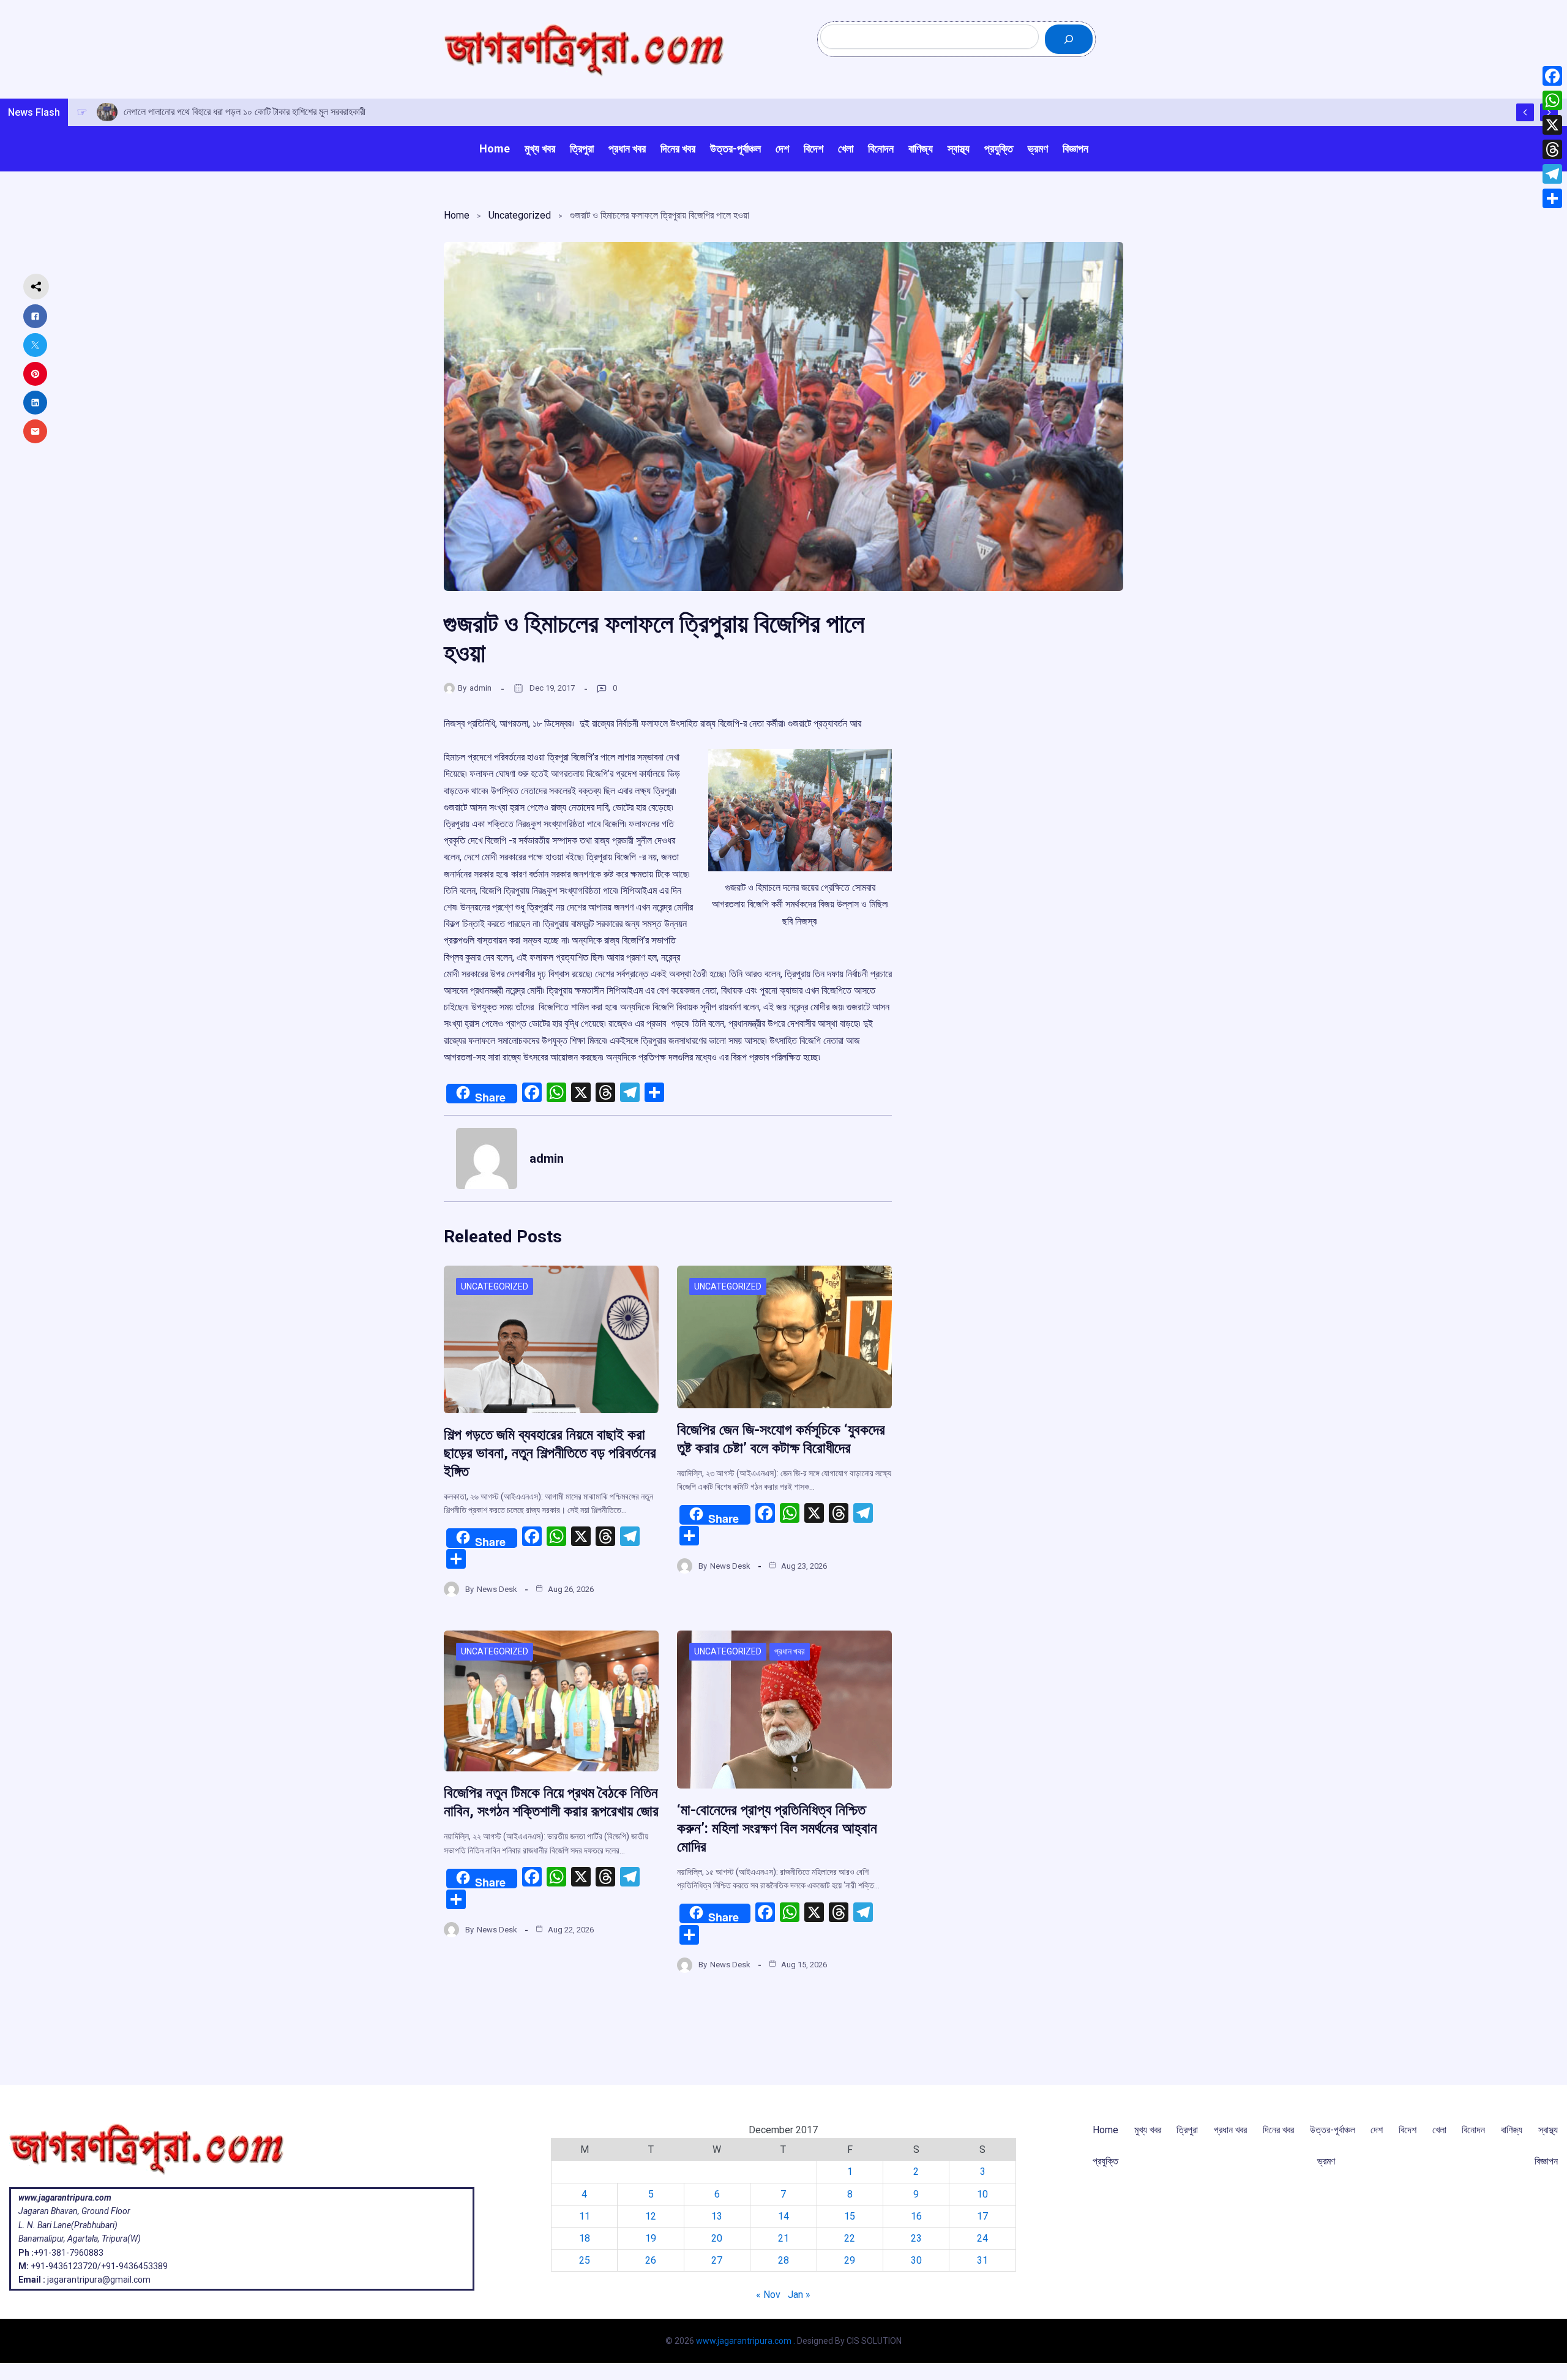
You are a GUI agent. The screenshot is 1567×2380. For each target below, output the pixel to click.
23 (916, 2238)
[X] (1552, 125)
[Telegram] (1552, 174)
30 (916, 2260)
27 (717, 2260)
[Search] (1069, 39)
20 (717, 2238)
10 (982, 2194)
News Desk (497, 1589)
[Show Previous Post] (1525, 112)
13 (717, 2216)
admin (481, 688)
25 (585, 2260)
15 (850, 2216)
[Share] (1552, 198)
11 (585, 2216)
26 (651, 2260)
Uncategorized (520, 215)
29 (850, 2260)
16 (916, 2216)
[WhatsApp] (1552, 100)
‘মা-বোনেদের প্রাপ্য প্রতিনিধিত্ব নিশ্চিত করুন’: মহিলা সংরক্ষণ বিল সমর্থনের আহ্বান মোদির (777, 1828)
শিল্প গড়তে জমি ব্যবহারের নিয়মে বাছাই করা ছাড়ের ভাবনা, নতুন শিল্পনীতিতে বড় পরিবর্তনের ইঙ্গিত (550, 1453)
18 (585, 2238)
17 (982, 2216)
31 (982, 2260)
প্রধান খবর (790, 1651)
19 (651, 2238)
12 (651, 2216)
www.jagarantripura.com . (746, 2341)
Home (457, 215)
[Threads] (1552, 149)
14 (783, 2216)
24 (982, 2238)
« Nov (768, 2295)
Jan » (799, 2295)
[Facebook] (1552, 76)
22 (850, 2238)
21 (783, 2238)
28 (783, 2260)
